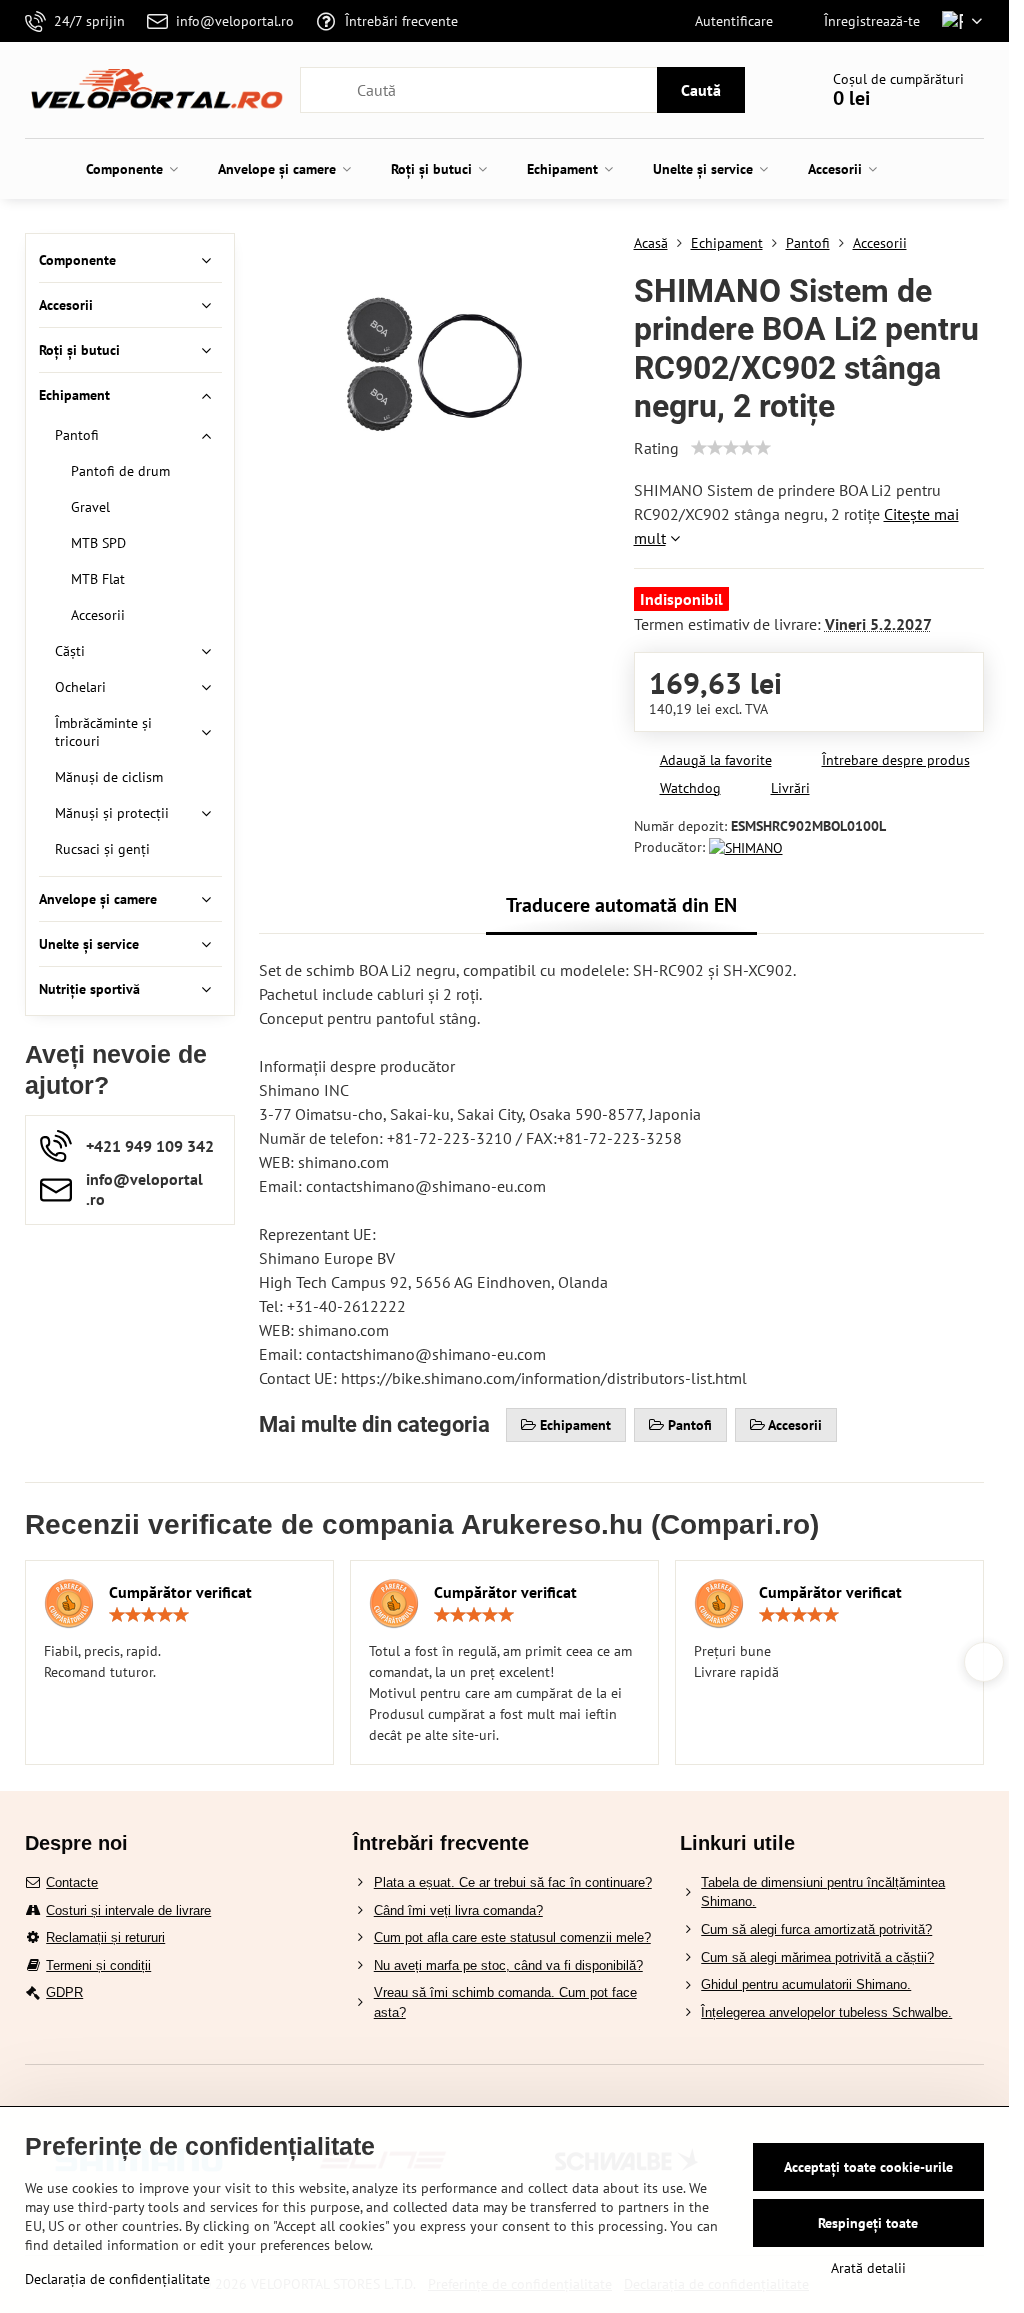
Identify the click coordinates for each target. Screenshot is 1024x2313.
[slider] (731, 448)
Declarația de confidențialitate (117, 2279)
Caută (701, 90)
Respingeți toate (868, 2223)
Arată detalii (868, 2268)
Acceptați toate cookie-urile (868, 2167)
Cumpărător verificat (180, 1592)
